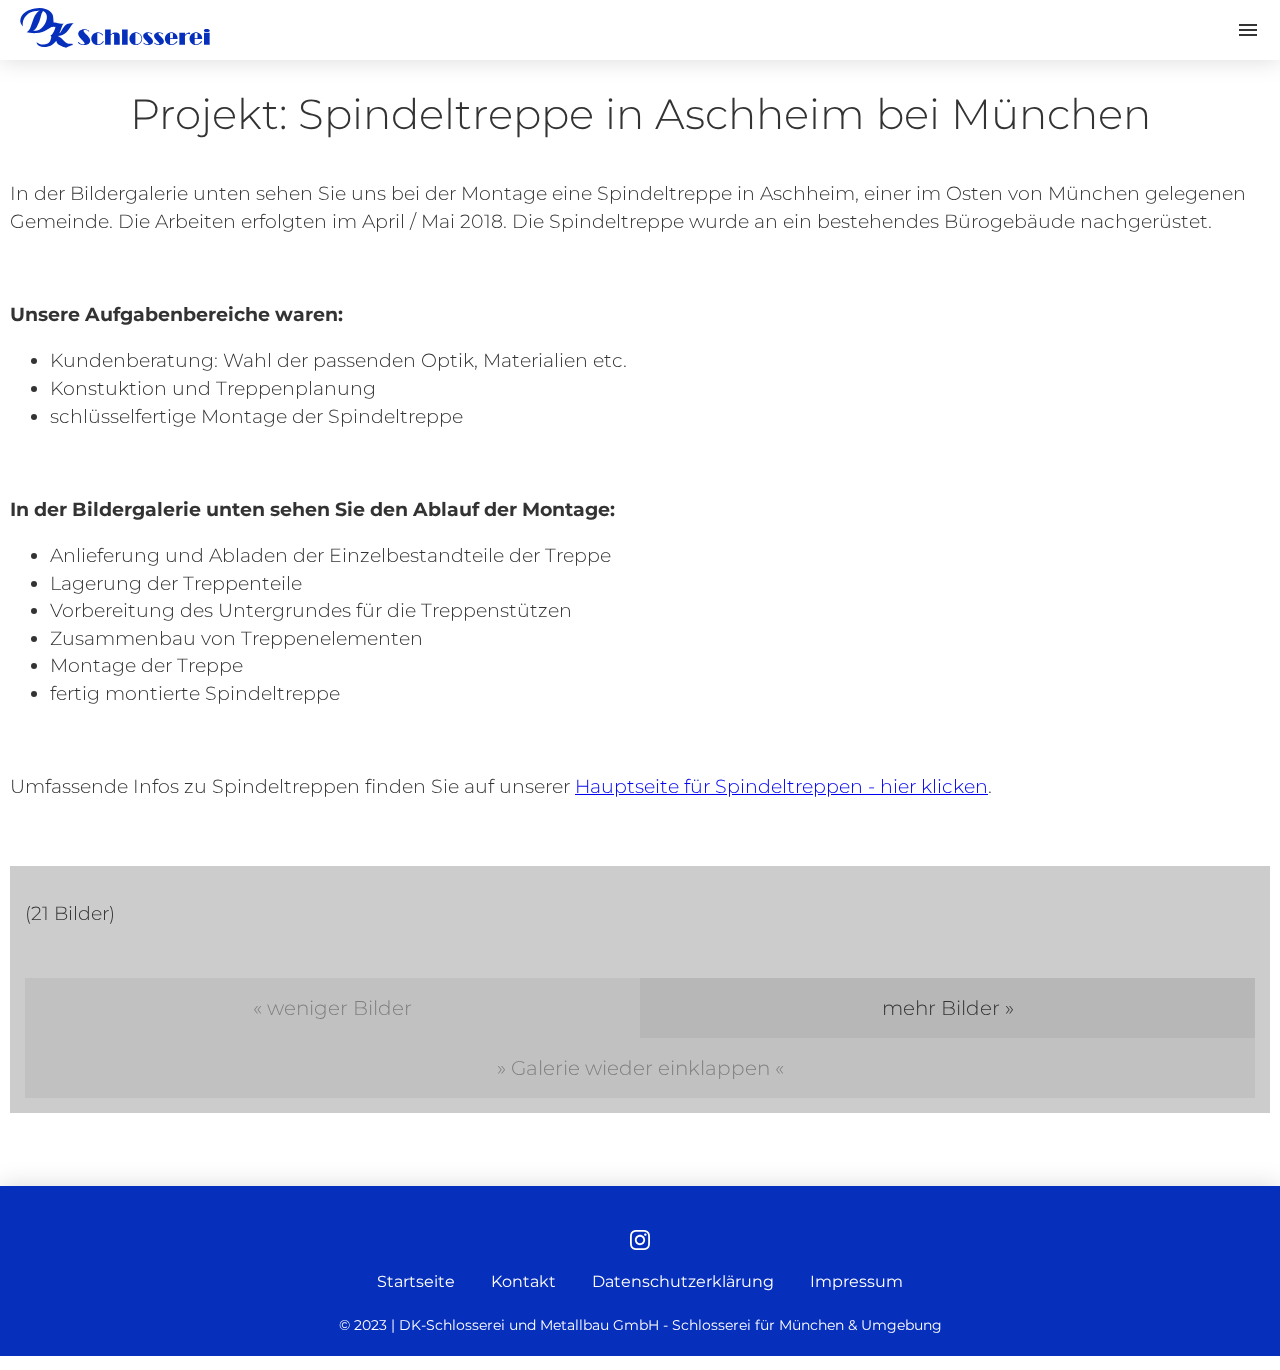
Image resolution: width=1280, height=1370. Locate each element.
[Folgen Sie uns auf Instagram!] (640, 1242)
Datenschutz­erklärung (683, 1281)
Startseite (416, 1281)
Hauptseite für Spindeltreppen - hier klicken (781, 786)
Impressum (856, 1281)
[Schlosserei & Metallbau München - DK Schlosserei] (115, 28)
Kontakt (523, 1281)
